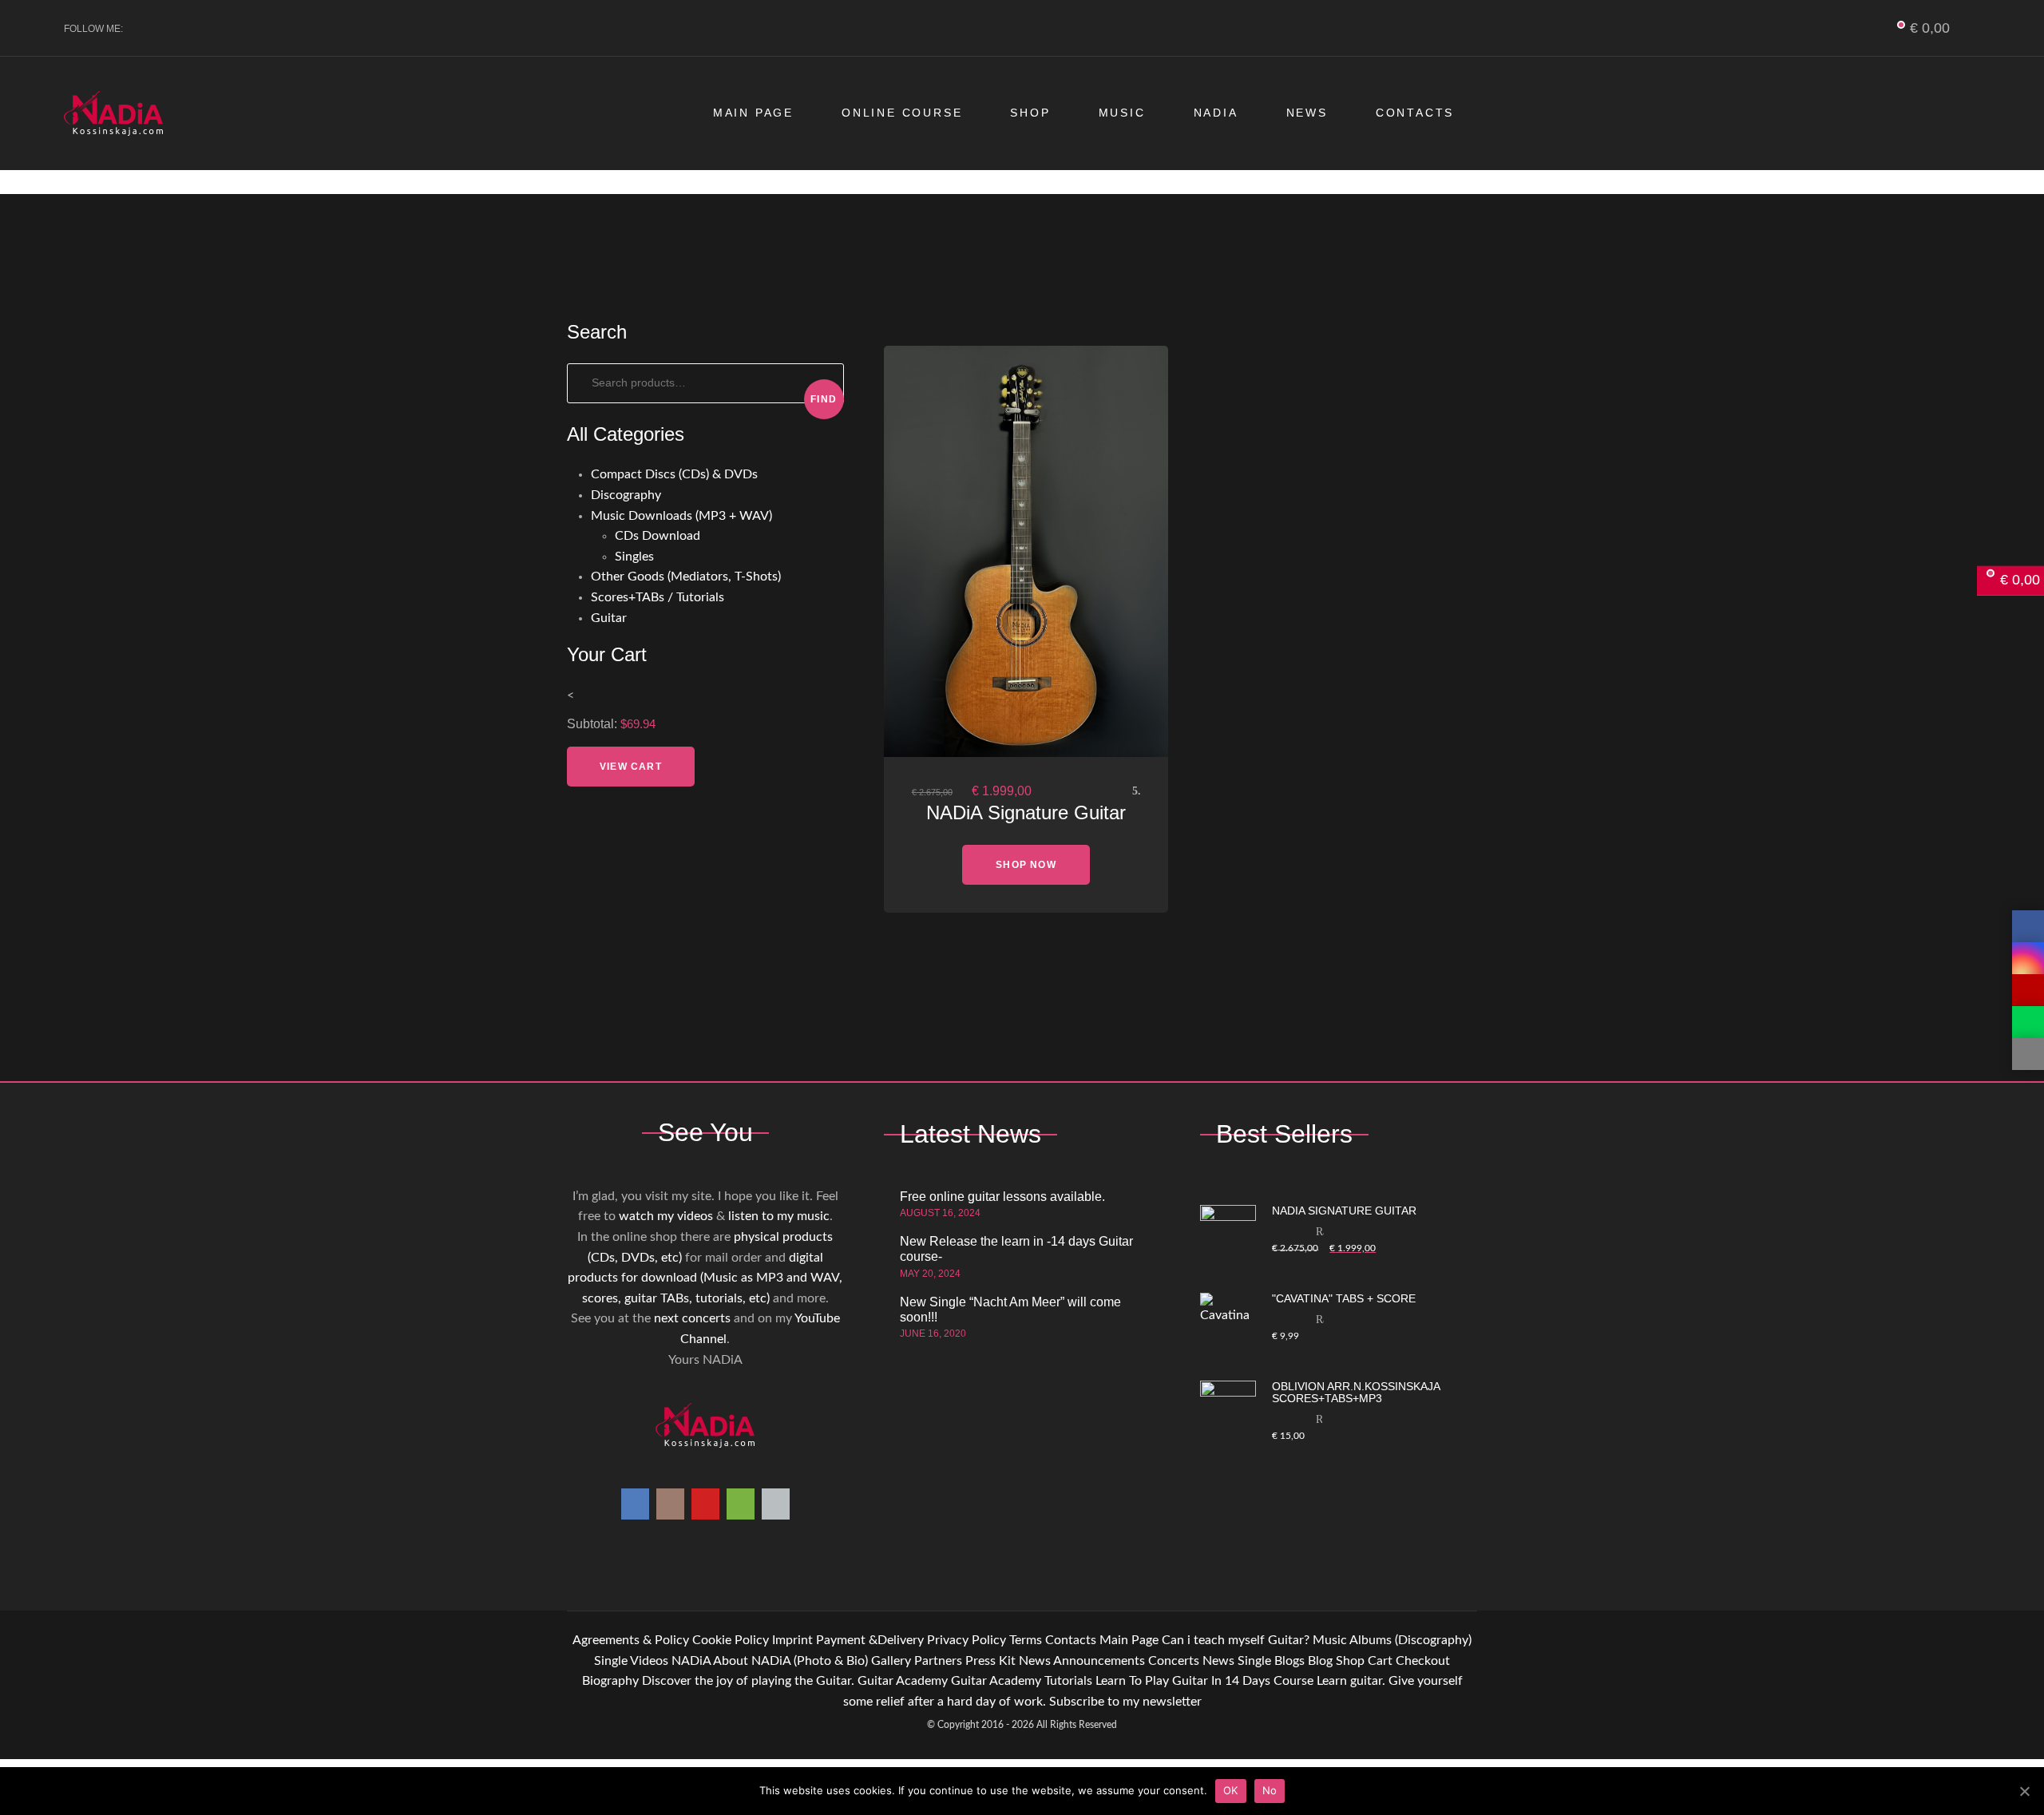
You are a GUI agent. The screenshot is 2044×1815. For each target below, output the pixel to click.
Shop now (1026, 865)
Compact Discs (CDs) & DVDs (674, 474)
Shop (1030, 113)
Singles (634, 557)
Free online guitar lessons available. (1002, 1197)
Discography (626, 495)
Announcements (1099, 1661)
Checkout (1423, 1661)
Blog (1320, 1661)
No (1270, 1790)
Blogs (1289, 1661)
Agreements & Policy (631, 1640)
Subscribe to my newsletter (1125, 1702)
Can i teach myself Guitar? (1236, 1640)
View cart (631, 767)
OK (1231, 1790)
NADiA (1216, 113)
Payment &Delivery (870, 1640)
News (1307, 113)
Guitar (609, 618)
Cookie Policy (731, 1640)
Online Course (902, 113)
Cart (1380, 1661)
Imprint (792, 1640)
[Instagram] (173, 29)
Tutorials (1068, 1681)
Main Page (753, 113)
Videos (649, 1661)
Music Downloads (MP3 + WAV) (681, 516)
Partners (938, 1661)
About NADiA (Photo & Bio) (790, 1661)
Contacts (1415, 113)
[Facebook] (147, 29)
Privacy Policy (967, 1640)
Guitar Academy (903, 1681)
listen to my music (779, 1216)
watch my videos (666, 1216)
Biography (610, 1681)
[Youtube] (199, 29)
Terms (1026, 1640)
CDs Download (658, 536)
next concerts (692, 1318)
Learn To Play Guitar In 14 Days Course (1204, 1681)
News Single (1237, 1661)
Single (611, 1661)
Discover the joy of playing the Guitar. (748, 1681)
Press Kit (990, 1661)
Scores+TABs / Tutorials (658, 597)
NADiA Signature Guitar (1026, 812)
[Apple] (252, 29)
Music (1122, 113)
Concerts (1174, 1661)
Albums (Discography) (1410, 1640)
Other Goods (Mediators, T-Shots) (686, 577)
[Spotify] (226, 29)
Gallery (891, 1661)
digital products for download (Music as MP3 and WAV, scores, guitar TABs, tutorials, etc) (705, 1278)
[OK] (2024, 1791)
